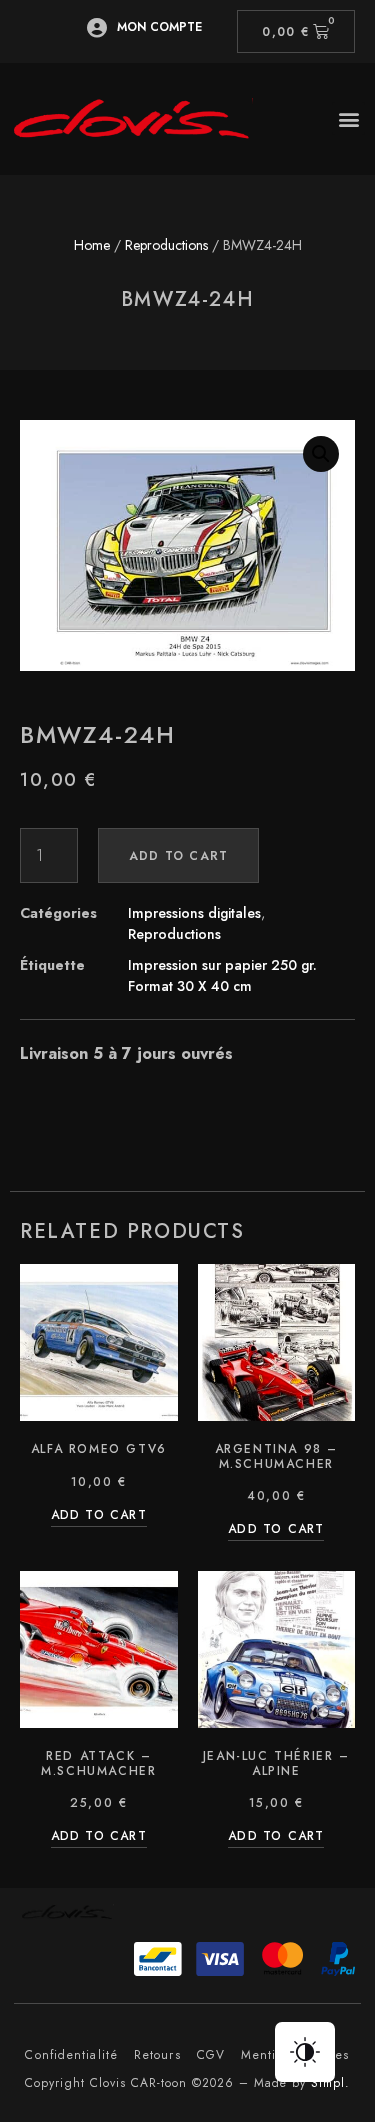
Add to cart (178, 856)
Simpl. (330, 2083)
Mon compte (159, 27)
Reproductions (166, 245)
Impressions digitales (194, 913)
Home (92, 245)
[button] (348, 118)
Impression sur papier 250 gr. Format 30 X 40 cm (222, 975)
